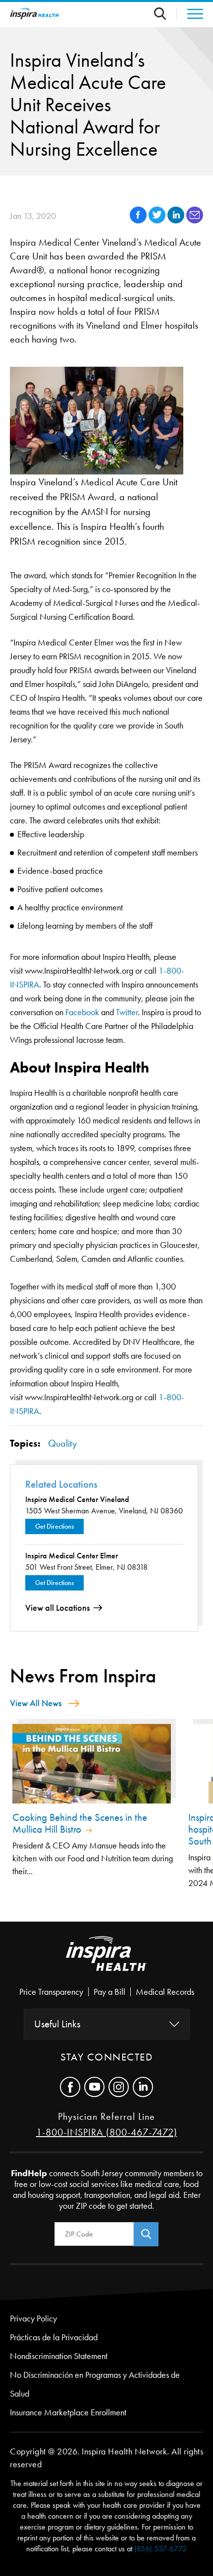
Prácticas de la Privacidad (54, 2337)
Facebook (82, 1012)
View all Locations (57, 1608)
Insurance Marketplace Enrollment (68, 2412)
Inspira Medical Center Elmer (72, 1556)
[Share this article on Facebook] (139, 221)
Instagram (119, 2087)
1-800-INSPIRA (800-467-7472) (107, 2132)
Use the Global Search (165, 14)
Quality (62, 1443)
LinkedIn (143, 2087)
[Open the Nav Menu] (190, 14)
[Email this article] (195, 221)
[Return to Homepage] (35, 14)
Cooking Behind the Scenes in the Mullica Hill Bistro (80, 1823)
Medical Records (165, 1992)
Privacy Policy (33, 2318)
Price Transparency (51, 1992)
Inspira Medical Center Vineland (77, 1499)
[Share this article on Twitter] (158, 221)
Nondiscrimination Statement (59, 2356)
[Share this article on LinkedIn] (177, 221)
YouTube (94, 2087)
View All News (36, 1703)
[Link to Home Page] (106, 1962)
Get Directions (54, 1526)
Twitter (127, 1012)
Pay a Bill (109, 1992)
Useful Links (57, 2024)
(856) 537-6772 (160, 2549)
